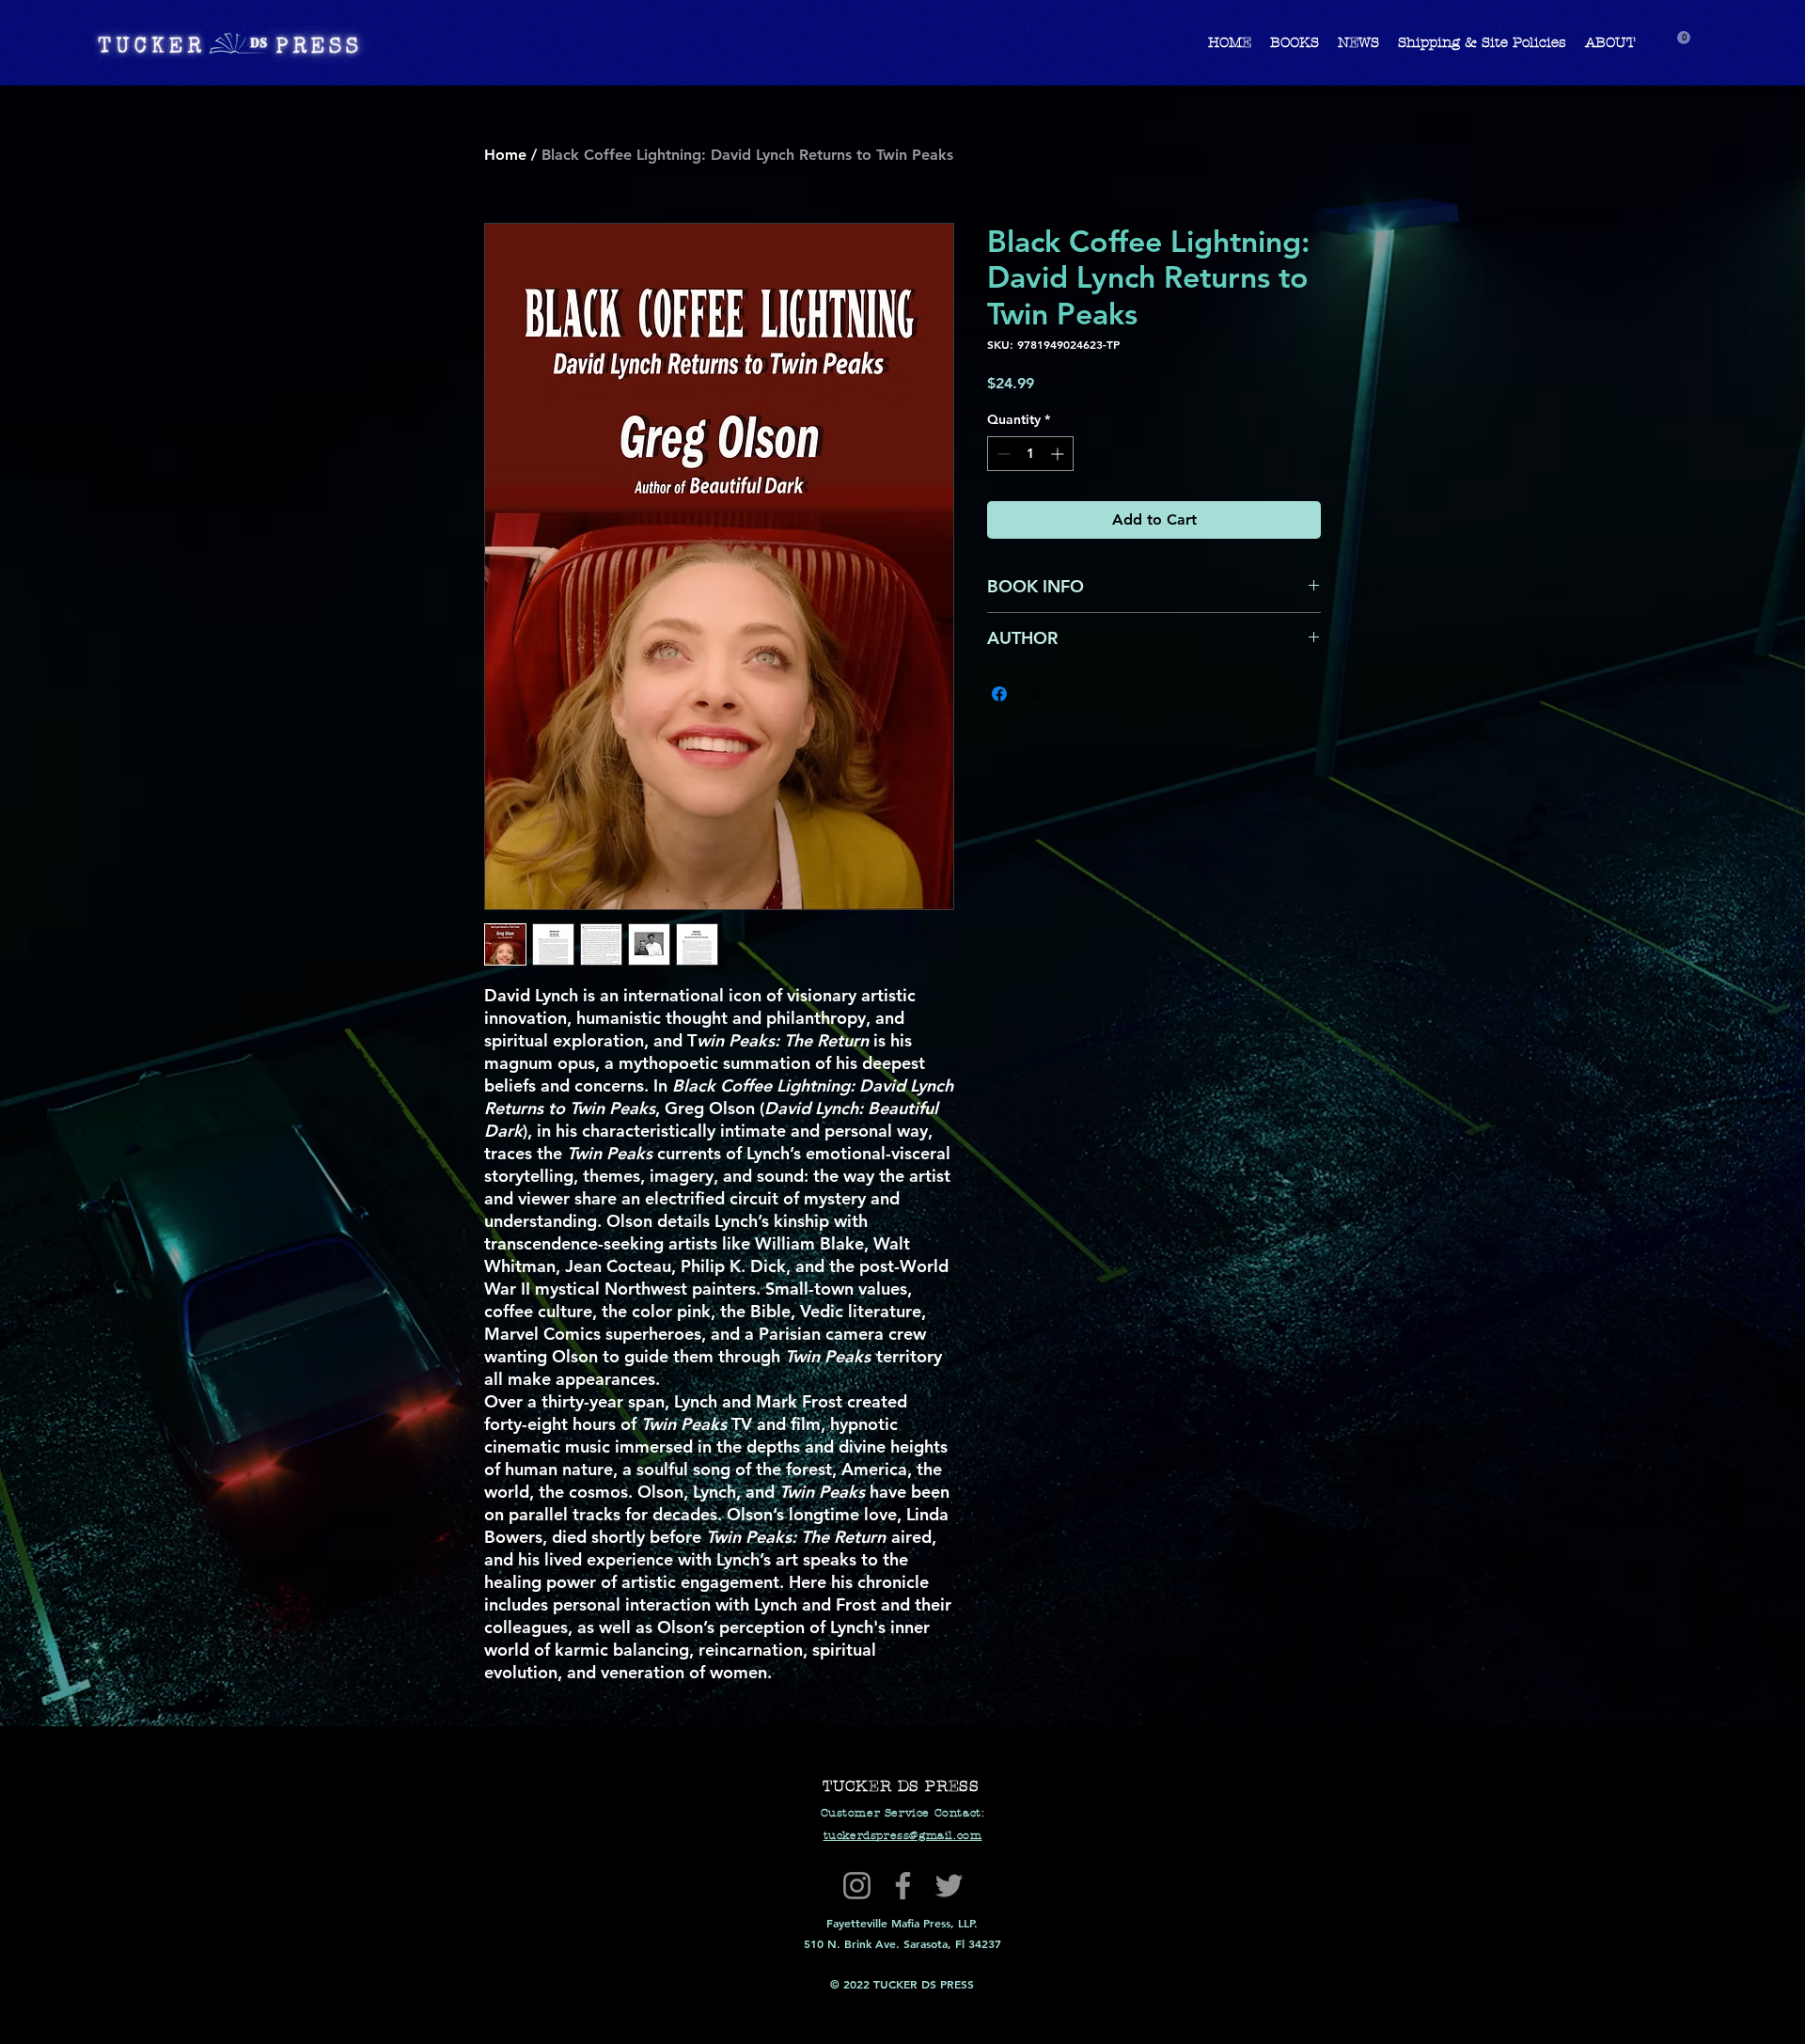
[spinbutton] (1030, 454)
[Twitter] (949, 1886)
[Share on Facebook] (999, 694)
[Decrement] (1002, 454)
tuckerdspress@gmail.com (903, 1835)
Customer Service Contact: (903, 1813)
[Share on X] (1035, 694)
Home (505, 155)
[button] (1684, 38)
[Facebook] (903, 1886)
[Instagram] (857, 1886)
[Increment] (1059, 454)
